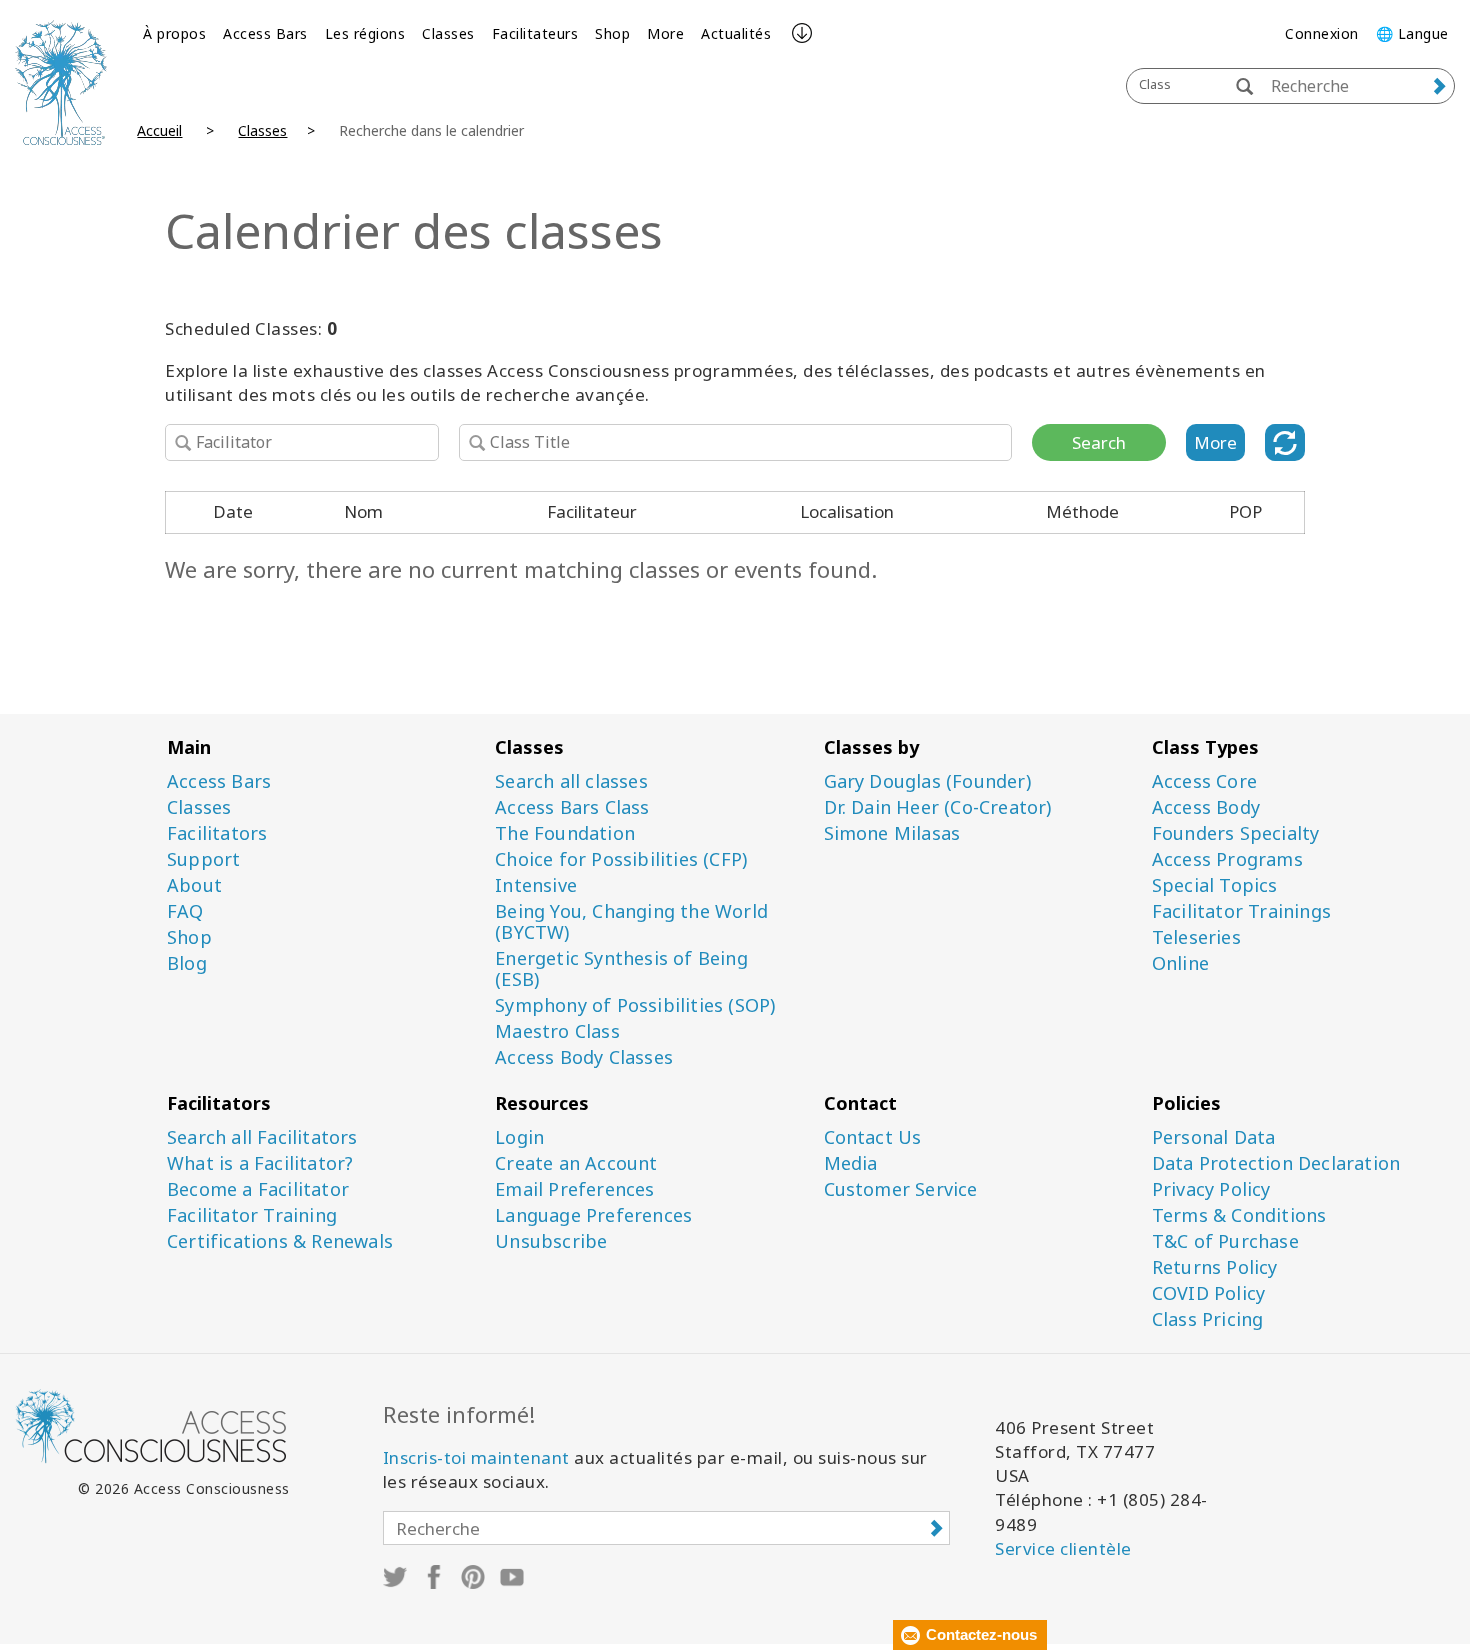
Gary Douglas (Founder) (927, 781)
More (665, 33)
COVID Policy (1208, 1293)
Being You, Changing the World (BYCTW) (631, 922)
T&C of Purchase (1225, 1241)
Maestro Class (557, 1031)
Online (1180, 963)
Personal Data (1214, 1137)
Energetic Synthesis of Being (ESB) (621, 969)
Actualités (736, 33)
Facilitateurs (535, 33)
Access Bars (265, 33)
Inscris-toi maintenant (476, 1457)
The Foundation (565, 833)
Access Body (1206, 807)
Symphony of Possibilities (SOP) (635, 1005)
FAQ (185, 911)
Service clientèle (1063, 1548)
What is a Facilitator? (260, 1163)
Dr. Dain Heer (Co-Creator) (938, 807)
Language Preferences (593, 1215)
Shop (612, 33)
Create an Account (576, 1163)
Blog (187, 963)
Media (851, 1163)
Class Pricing (1208, 1319)
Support (203, 859)
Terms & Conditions (1239, 1215)
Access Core (1204, 781)
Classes (448, 33)
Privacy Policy (1211, 1189)
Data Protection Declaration (1276, 1163)
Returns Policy (1215, 1267)
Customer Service (901, 1189)
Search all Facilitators (262, 1137)
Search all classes (571, 781)
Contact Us (873, 1137)
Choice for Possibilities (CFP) (621, 859)
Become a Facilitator (258, 1189)
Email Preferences (574, 1189)
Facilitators (217, 833)
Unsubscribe (551, 1241)
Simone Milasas (892, 833)
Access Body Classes (584, 1057)
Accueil (159, 130)
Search (1099, 442)
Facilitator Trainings (1241, 911)
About (194, 885)
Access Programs (1227, 859)
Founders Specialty (1236, 833)
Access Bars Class (572, 807)
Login (519, 1137)
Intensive (536, 885)
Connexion (1322, 33)
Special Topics (1215, 885)
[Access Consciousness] (61, 82)
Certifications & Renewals (280, 1241)
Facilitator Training (252, 1215)
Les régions (365, 33)
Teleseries (1196, 937)
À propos (174, 33)
